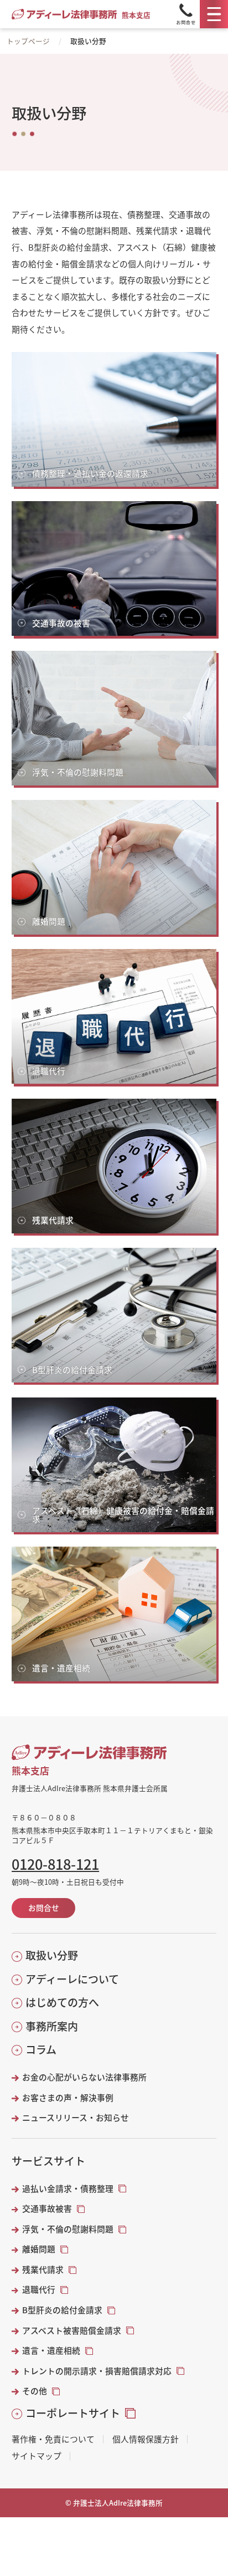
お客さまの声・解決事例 (68, 2098)
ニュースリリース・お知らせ (76, 2118)
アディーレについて (72, 1979)
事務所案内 (52, 2026)
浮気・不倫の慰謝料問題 (68, 2229)
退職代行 (39, 2289)
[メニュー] (214, 14)
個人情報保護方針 (146, 2439)
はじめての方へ (62, 2002)
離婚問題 (39, 2249)
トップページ (28, 41)
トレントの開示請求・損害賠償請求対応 (97, 2371)
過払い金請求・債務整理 (68, 2189)
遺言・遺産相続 (51, 2350)
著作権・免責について (53, 2439)
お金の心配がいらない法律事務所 (84, 2077)
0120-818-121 (55, 1864)
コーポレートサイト (73, 2413)
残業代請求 (43, 2269)
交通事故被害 (47, 2208)
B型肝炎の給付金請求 (62, 2310)
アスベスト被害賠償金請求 (72, 2330)
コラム (41, 2049)
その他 (35, 2391)
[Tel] (186, 14)
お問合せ (44, 1907)
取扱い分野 (52, 1955)
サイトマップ (37, 2456)
